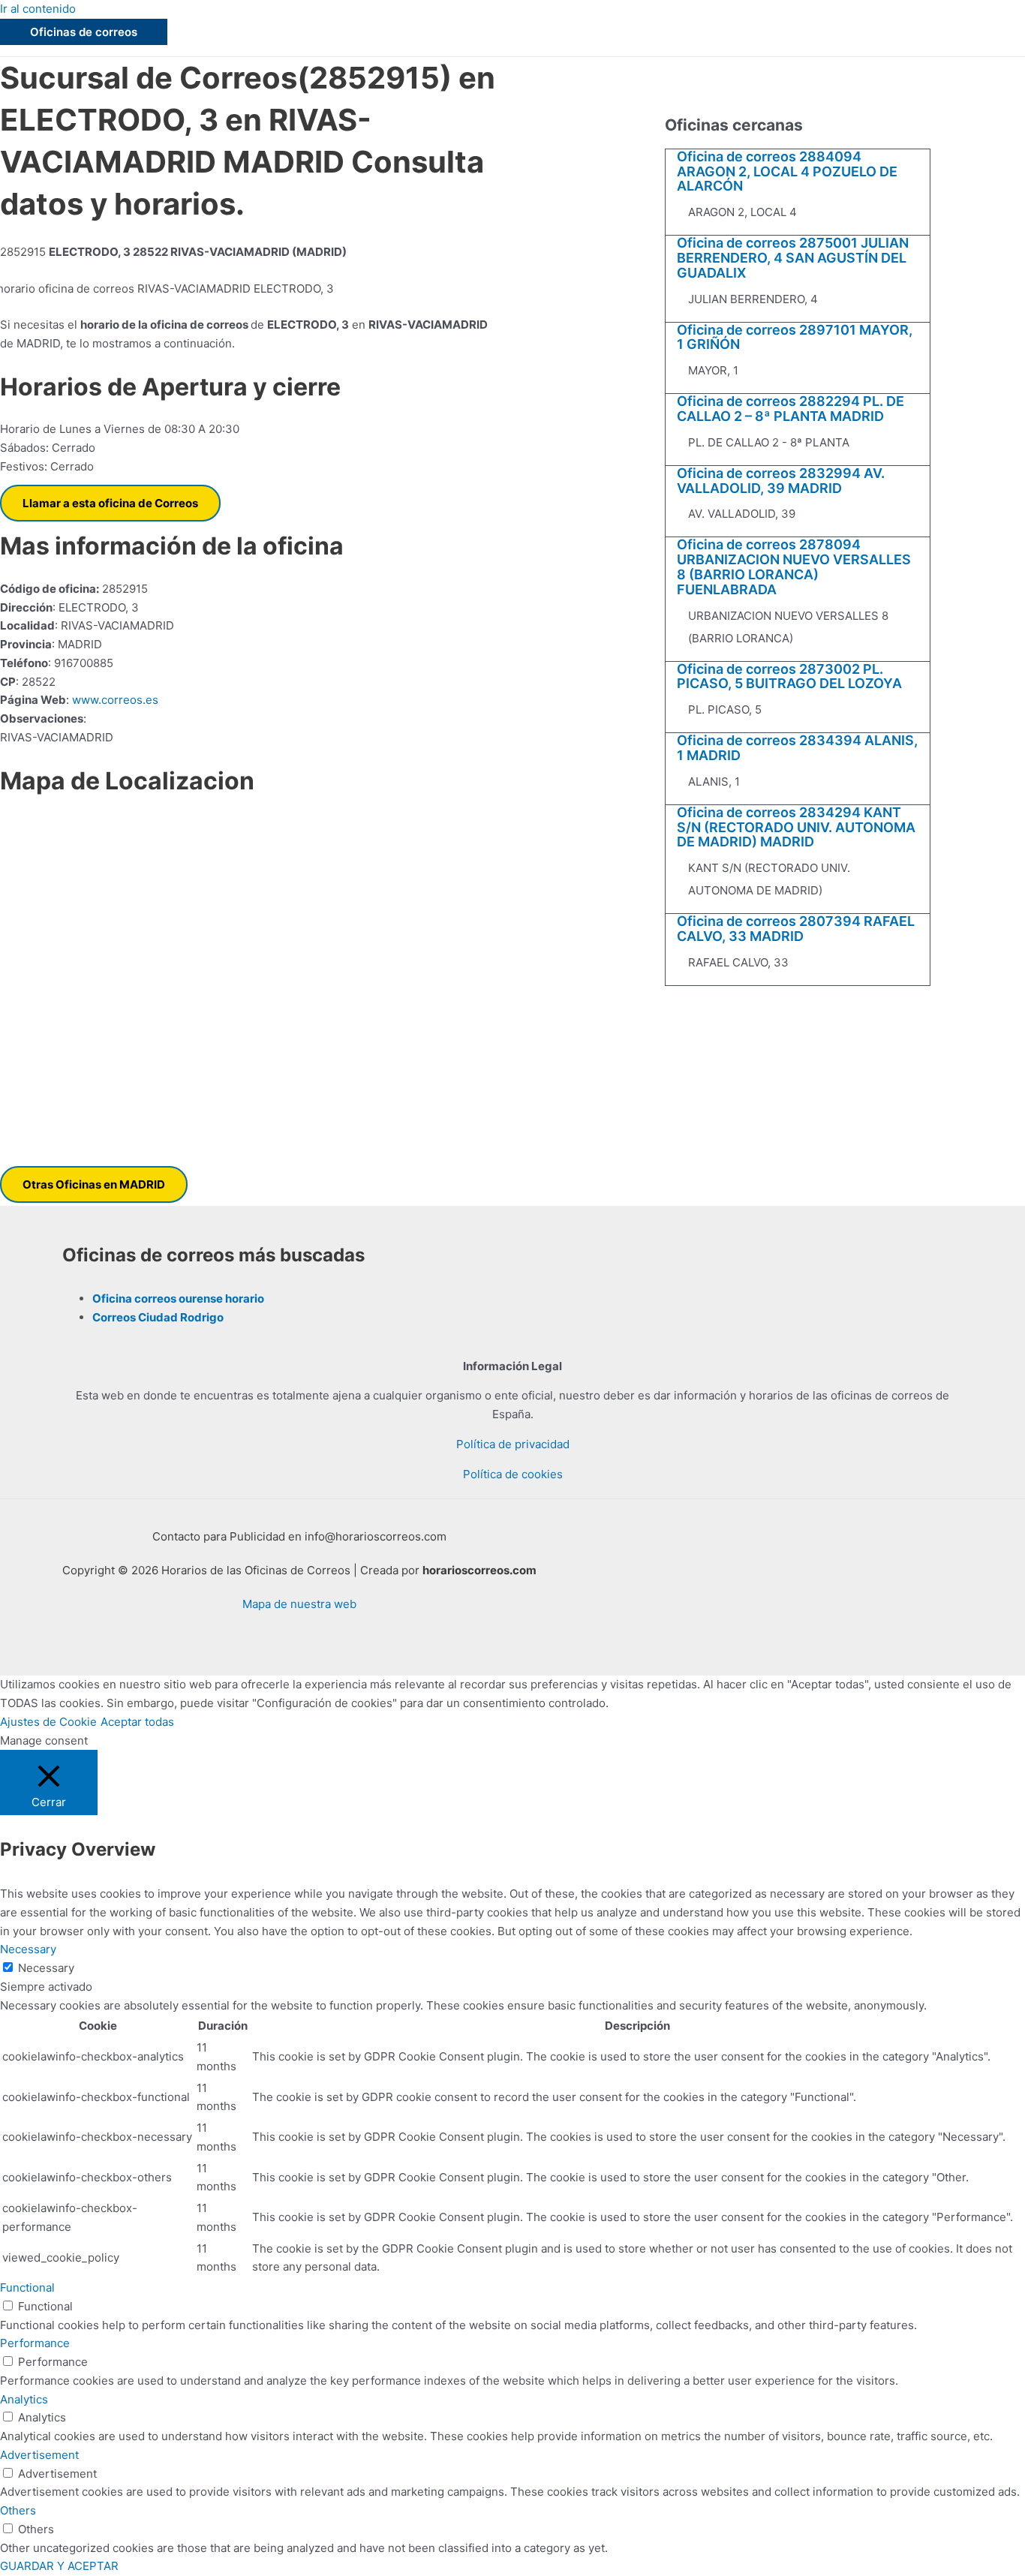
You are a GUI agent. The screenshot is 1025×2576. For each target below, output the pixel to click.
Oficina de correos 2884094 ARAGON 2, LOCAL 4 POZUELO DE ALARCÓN (787, 171)
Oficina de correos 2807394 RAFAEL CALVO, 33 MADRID (796, 929)
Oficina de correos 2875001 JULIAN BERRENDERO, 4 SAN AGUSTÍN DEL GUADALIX (793, 258)
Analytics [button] (24, 2399)
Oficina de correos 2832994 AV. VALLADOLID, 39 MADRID (781, 481)
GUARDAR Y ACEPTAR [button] (59, 2566)
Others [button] (18, 2510)
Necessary (46, 1968)
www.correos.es (114, 700)
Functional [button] (27, 2287)
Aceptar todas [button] (137, 1722)
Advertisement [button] (39, 2455)
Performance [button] (35, 2343)
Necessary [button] (28, 1949)
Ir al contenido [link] (38, 9)
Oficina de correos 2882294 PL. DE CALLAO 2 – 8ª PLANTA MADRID (791, 409)
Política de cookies (513, 1474)
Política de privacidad (513, 1444)
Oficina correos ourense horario (178, 1299)
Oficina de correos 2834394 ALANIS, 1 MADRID (797, 748)
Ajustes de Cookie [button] (48, 1722)
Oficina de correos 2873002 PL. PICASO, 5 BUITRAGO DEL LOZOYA (789, 676)
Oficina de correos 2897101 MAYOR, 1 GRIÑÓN (795, 337)
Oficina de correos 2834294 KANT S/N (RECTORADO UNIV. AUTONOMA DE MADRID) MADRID (796, 827)
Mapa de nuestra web (299, 1604)
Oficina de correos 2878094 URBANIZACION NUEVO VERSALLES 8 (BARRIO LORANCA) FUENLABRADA (794, 567)
